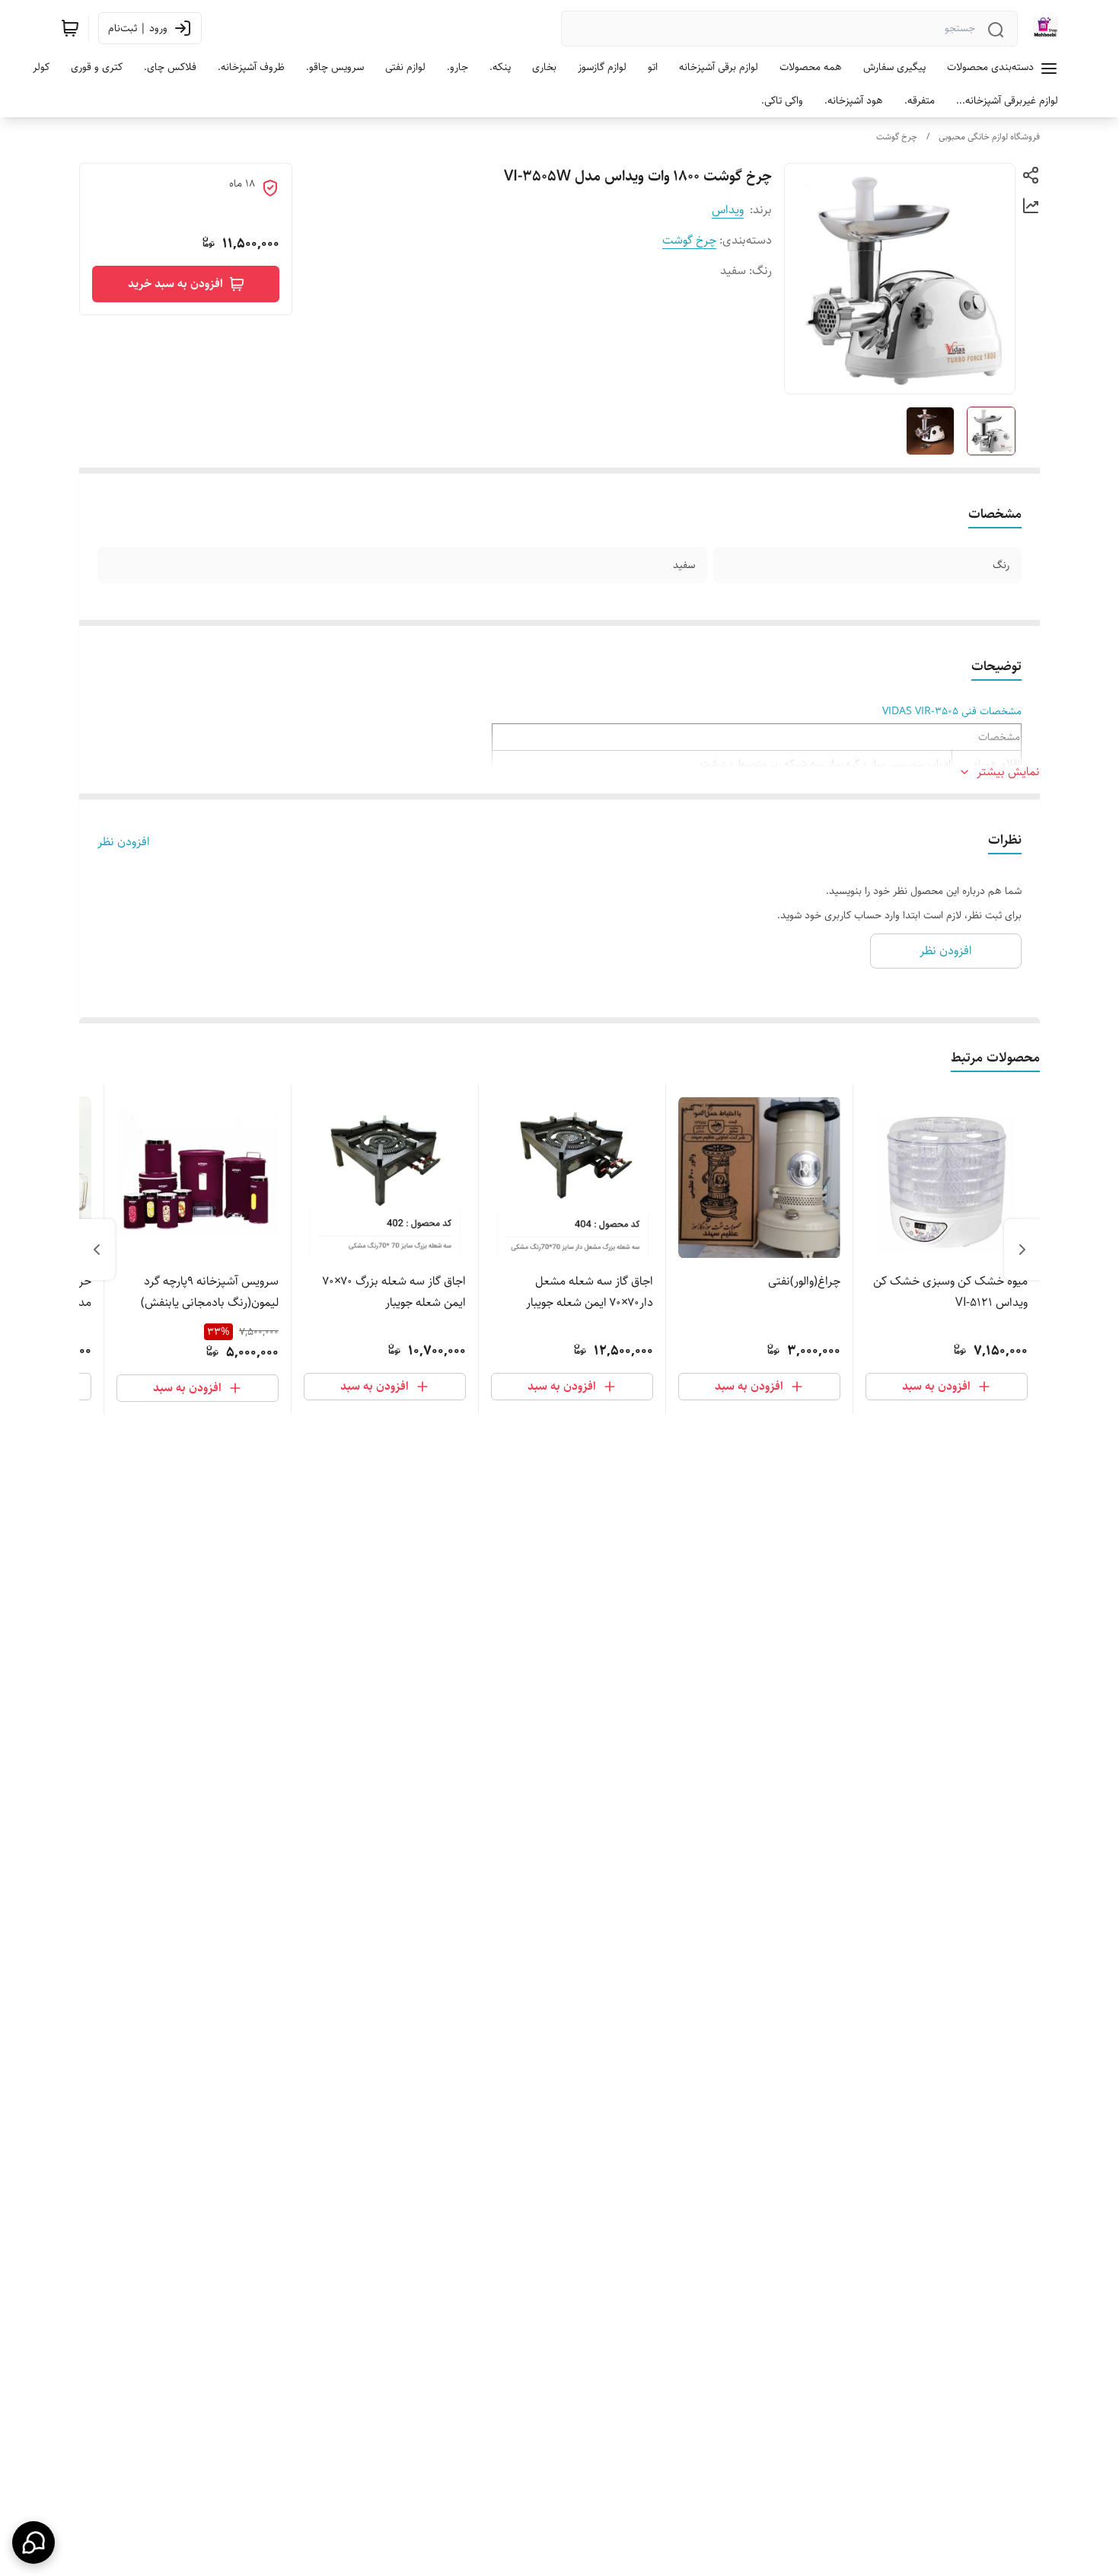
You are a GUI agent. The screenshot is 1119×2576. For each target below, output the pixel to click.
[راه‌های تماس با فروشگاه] (33, 2542)
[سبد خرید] (70, 28)
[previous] (1022, 1250)
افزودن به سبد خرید (175, 284)
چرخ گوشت (897, 137)
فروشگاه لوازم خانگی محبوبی (989, 137)
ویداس (728, 210)
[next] (97, 1250)
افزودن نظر (124, 842)
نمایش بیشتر (1008, 772)
